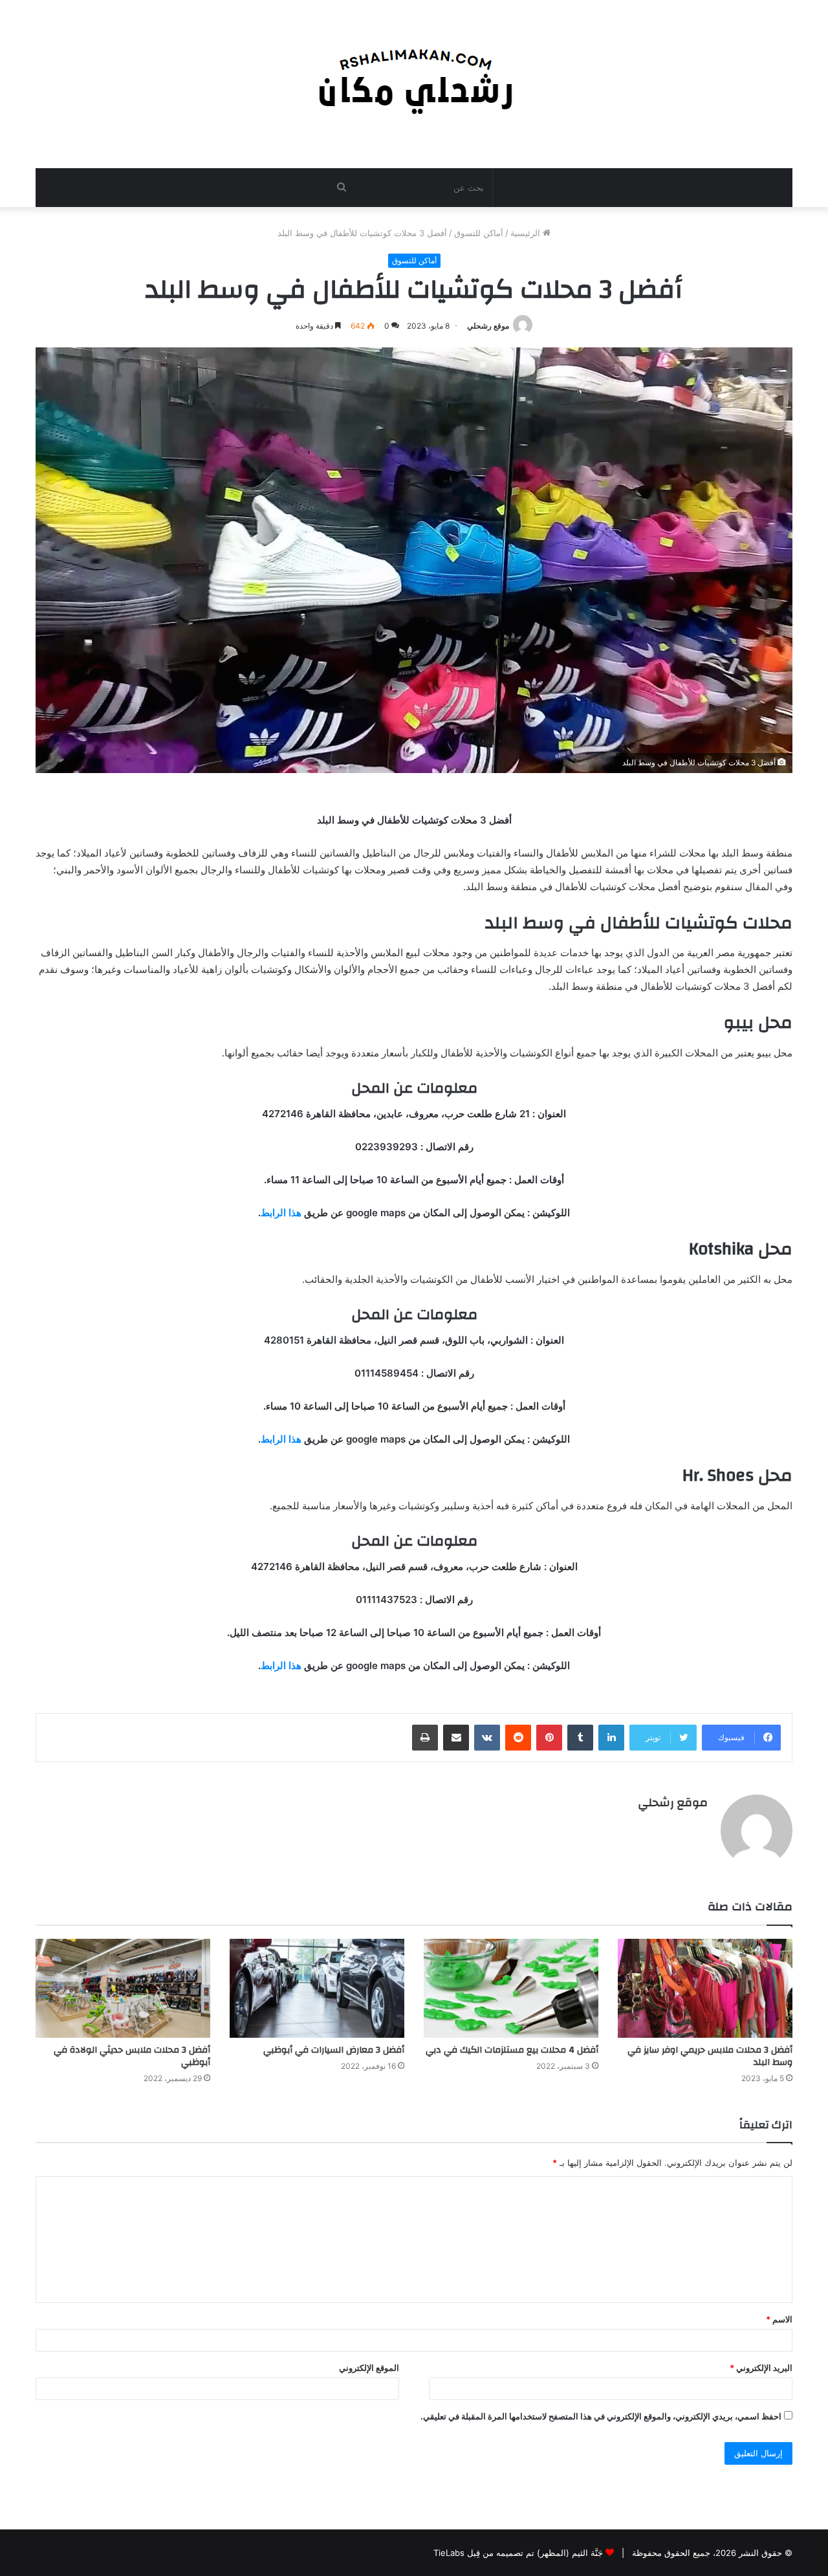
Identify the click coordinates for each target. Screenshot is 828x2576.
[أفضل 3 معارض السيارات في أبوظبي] (317, 1988)
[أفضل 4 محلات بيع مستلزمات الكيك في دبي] (511, 1988)
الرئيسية (527, 233)
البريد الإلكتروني (761, 2368)
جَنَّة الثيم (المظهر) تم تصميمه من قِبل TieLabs (518, 2553)
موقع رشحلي (488, 326)
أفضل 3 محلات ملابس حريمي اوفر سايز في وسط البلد (710, 2056)
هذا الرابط (281, 1213)
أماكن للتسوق (479, 233)
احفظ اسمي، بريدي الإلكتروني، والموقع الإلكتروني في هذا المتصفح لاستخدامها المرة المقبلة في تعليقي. (601, 2416)
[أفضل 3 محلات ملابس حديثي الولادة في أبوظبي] (123, 1988)
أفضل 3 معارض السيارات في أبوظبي (334, 2050)
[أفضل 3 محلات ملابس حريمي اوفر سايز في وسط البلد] (705, 1988)
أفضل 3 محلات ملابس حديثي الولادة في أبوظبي (132, 2056)
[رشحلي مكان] (414, 77)
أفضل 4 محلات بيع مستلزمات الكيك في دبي (512, 2050)
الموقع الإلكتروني (369, 2368)
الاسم (779, 2319)
